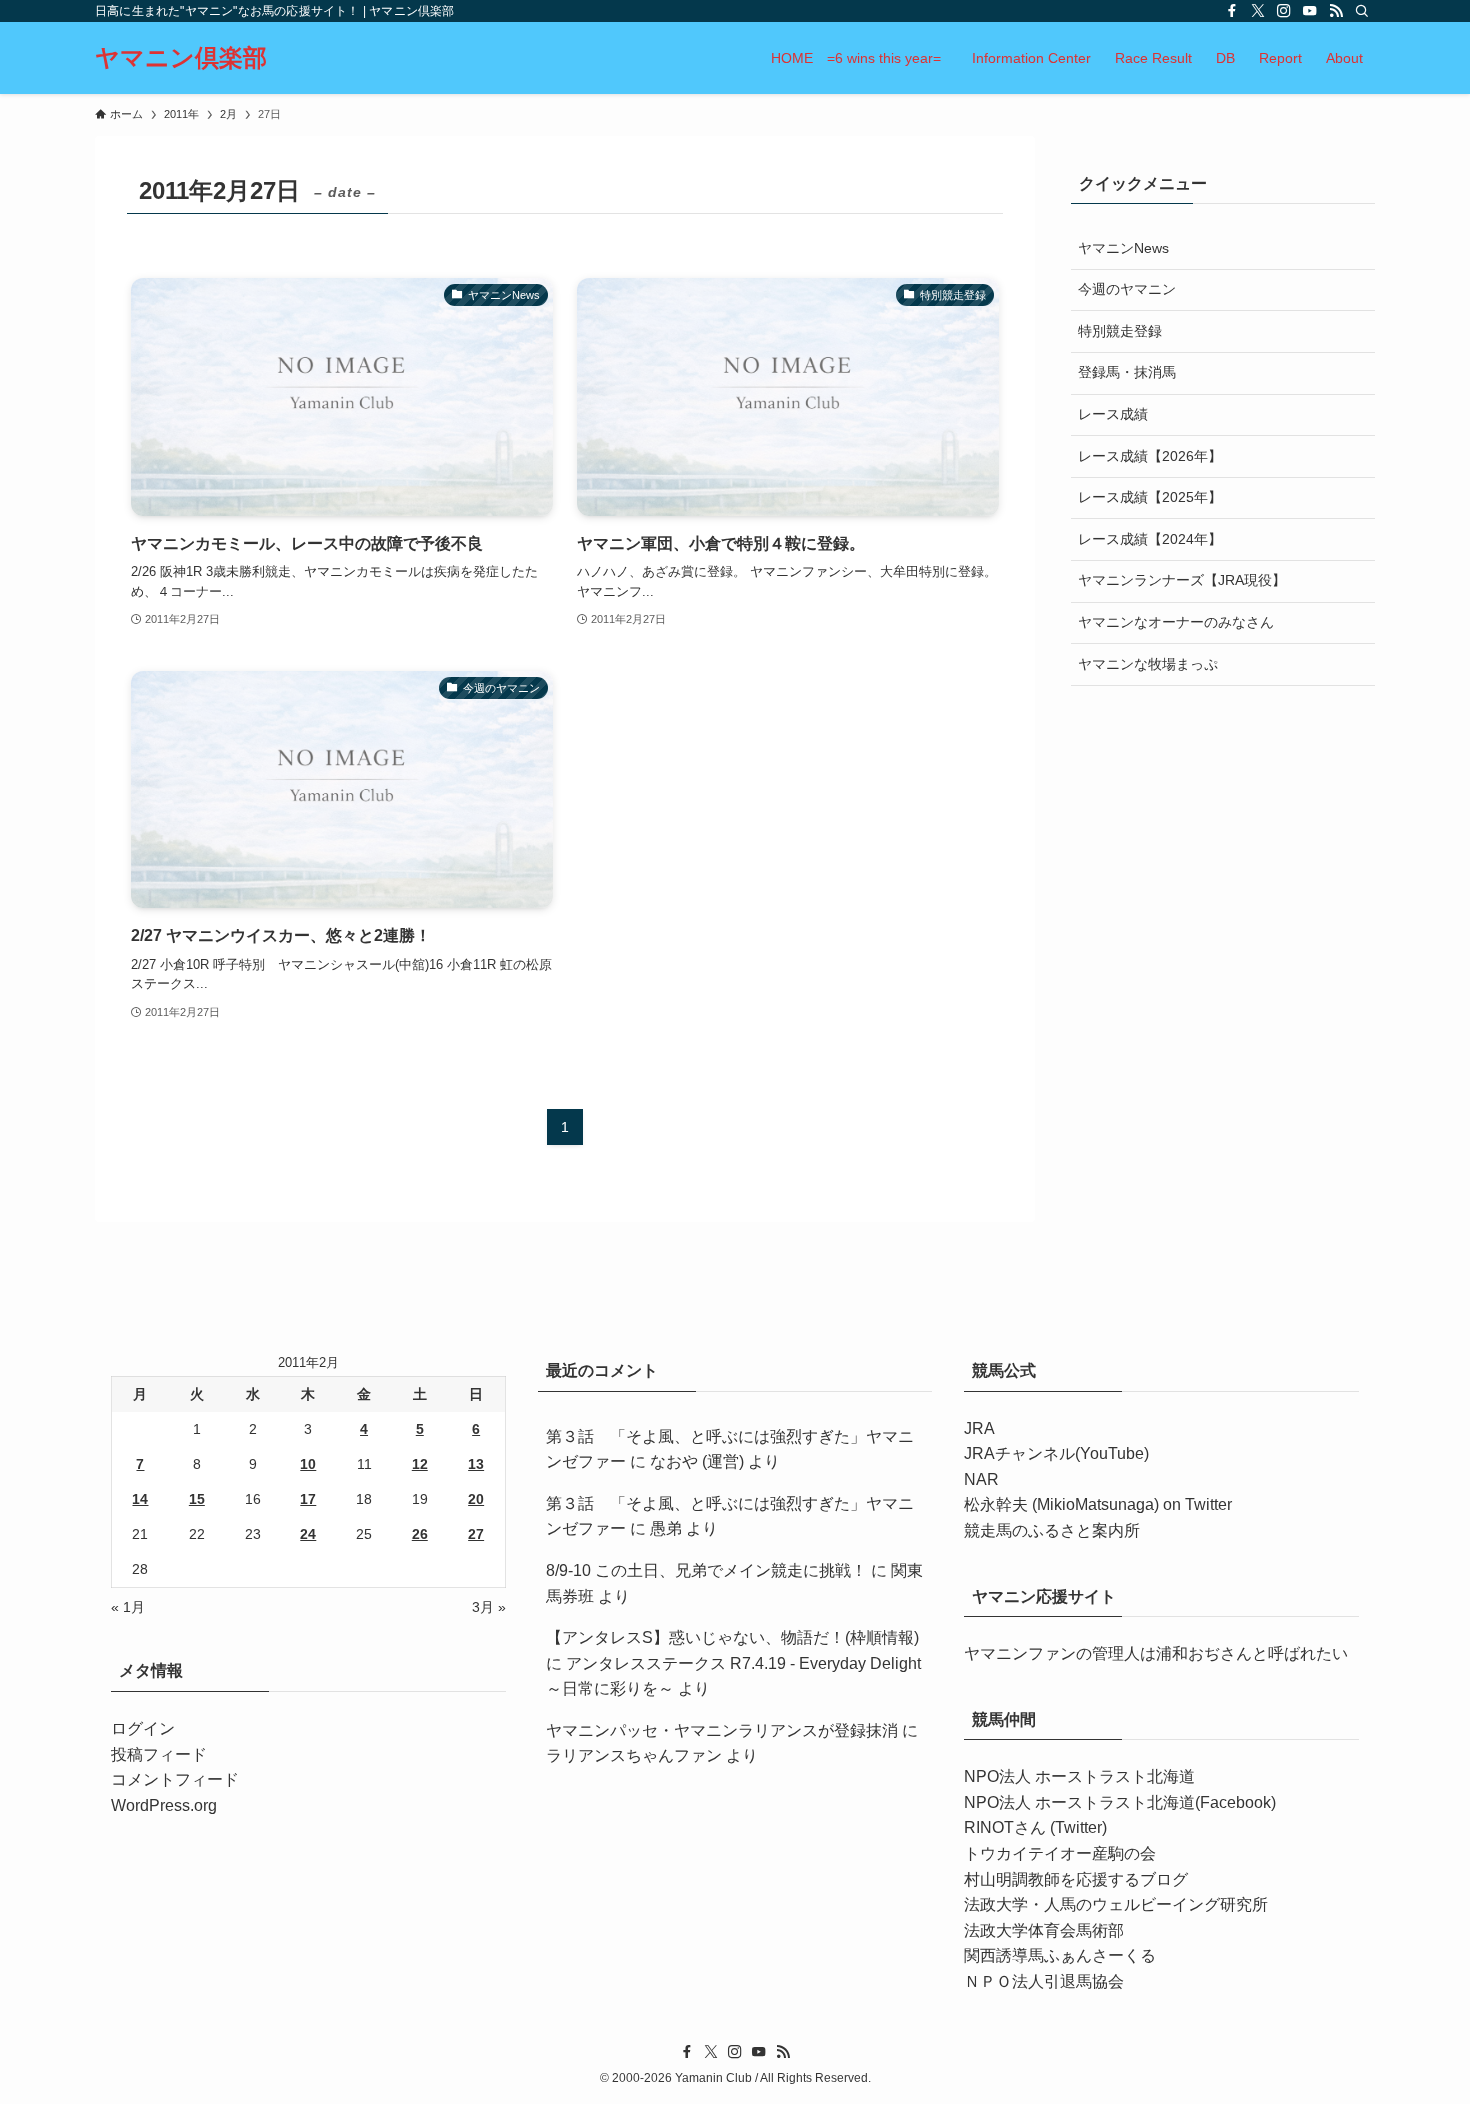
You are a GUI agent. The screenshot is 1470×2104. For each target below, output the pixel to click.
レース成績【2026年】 (1150, 456)
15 (197, 1499)
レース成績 (1113, 414)
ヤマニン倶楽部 (181, 58)
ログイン (143, 1728)
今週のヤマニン (1127, 289)
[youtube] (1310, 11)
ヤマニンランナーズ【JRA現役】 (1182, 580)
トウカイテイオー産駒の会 (1060, 1853)
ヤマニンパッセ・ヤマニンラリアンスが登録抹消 (722, 1730)
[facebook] (1232, 11)
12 (420, 1464)
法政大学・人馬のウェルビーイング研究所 (1116, 1904)
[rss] (1336, 11)
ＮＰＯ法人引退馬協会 (1044, 1981)
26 (420, 1534)
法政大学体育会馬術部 (1044, 1930)
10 (308, 1464)
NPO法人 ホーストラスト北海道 (1079, 1776)
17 (308, 1499)
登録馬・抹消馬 (1127, 372)
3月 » (489, 1607)
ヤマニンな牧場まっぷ (1148, 664)
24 (308, 1534)
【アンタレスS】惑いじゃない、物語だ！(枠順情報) (732, 1637)
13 (476, 1464)
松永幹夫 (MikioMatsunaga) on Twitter (1098, 1504)
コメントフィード (175, 1779)
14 (140, 1499)
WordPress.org (164, 1805)
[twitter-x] (1258, 11)
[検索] (1362, 11)
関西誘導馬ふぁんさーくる (1060, 1955)
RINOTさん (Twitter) (1035, 1827)
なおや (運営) (697, 1461)
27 (476, 1534)
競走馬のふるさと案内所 (1052, 1530)
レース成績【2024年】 (1150, 539)
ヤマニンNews (1123, 248)
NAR (981, 1479)
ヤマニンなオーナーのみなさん (1176, 622)
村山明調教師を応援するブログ (1076, 1879)
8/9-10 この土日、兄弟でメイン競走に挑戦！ (706, 1570)
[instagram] (1284, 11)
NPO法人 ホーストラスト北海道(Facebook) (1120, 1802)
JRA (979, 1428)
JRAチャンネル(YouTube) (1056, 1453)
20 (476, 1499)
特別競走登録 (1120, 331)
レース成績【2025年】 (1150, 497)
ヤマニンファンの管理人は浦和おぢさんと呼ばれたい (1156, 1653)
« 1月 (128, 1607)
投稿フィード (159, 1754)
